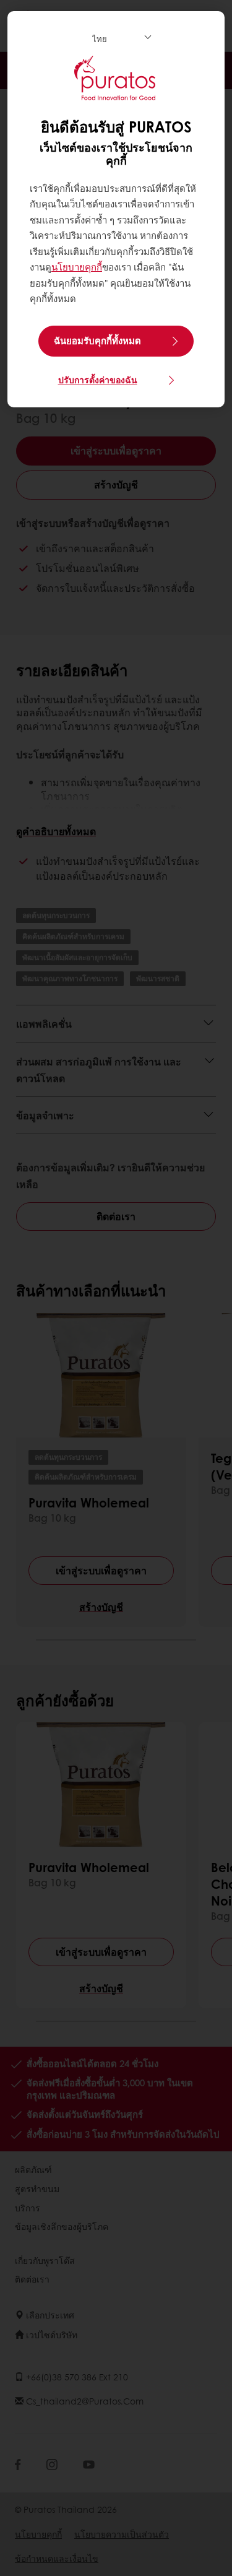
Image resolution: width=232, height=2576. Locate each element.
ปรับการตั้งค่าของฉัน (98, 379)
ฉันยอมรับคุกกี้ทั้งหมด (97, 340)
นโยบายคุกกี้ (77, 267)
